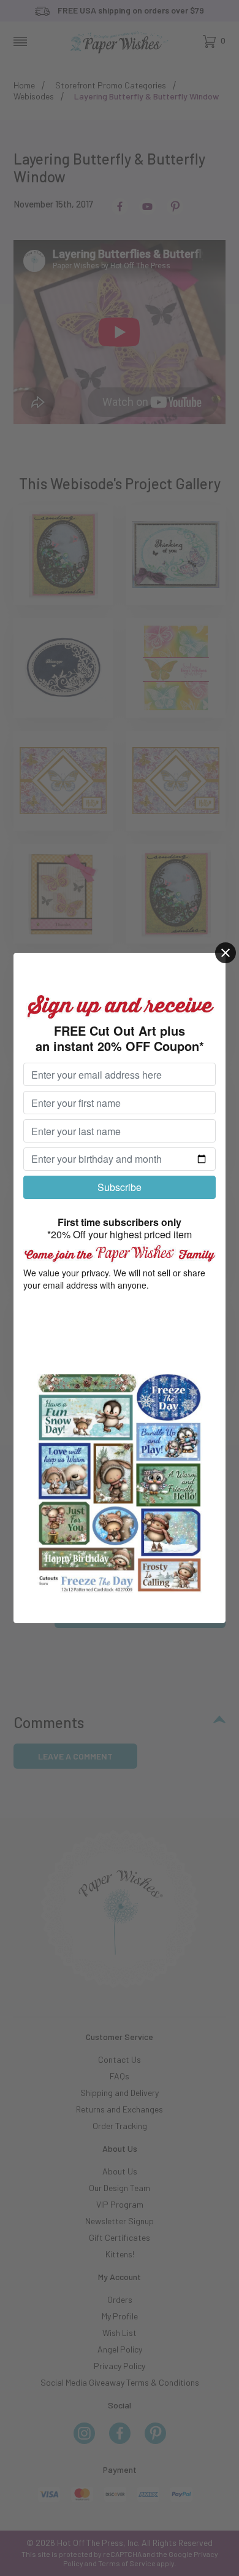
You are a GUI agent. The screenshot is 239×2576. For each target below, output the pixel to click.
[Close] (226, 953)
